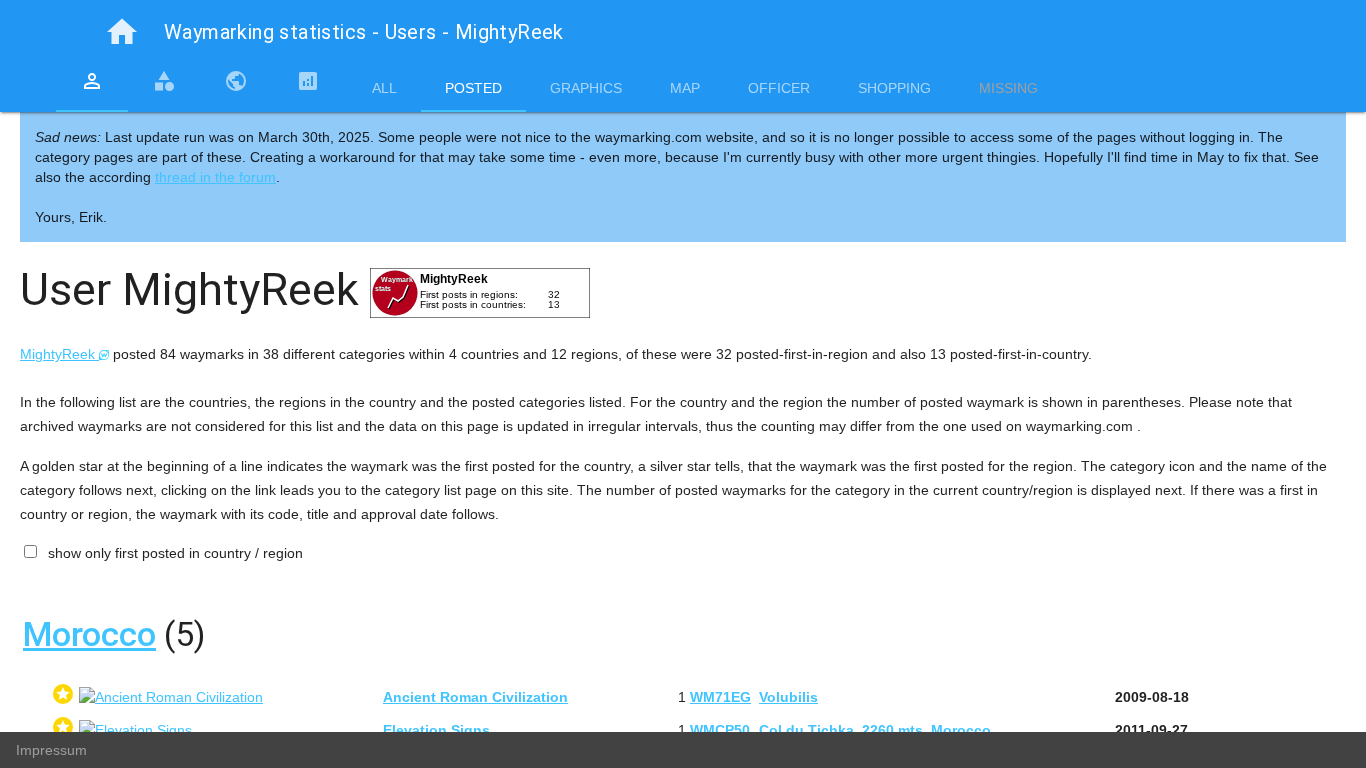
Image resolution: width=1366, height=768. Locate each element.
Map (685, 88)
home (122, 32)
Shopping (894, 88)
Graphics (586, 88)
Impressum (51, 750)
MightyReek (59, 354)
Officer (779, 88)
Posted (473, 88)
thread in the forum (215, 177)
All (384, 88)
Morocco (89, 634)
